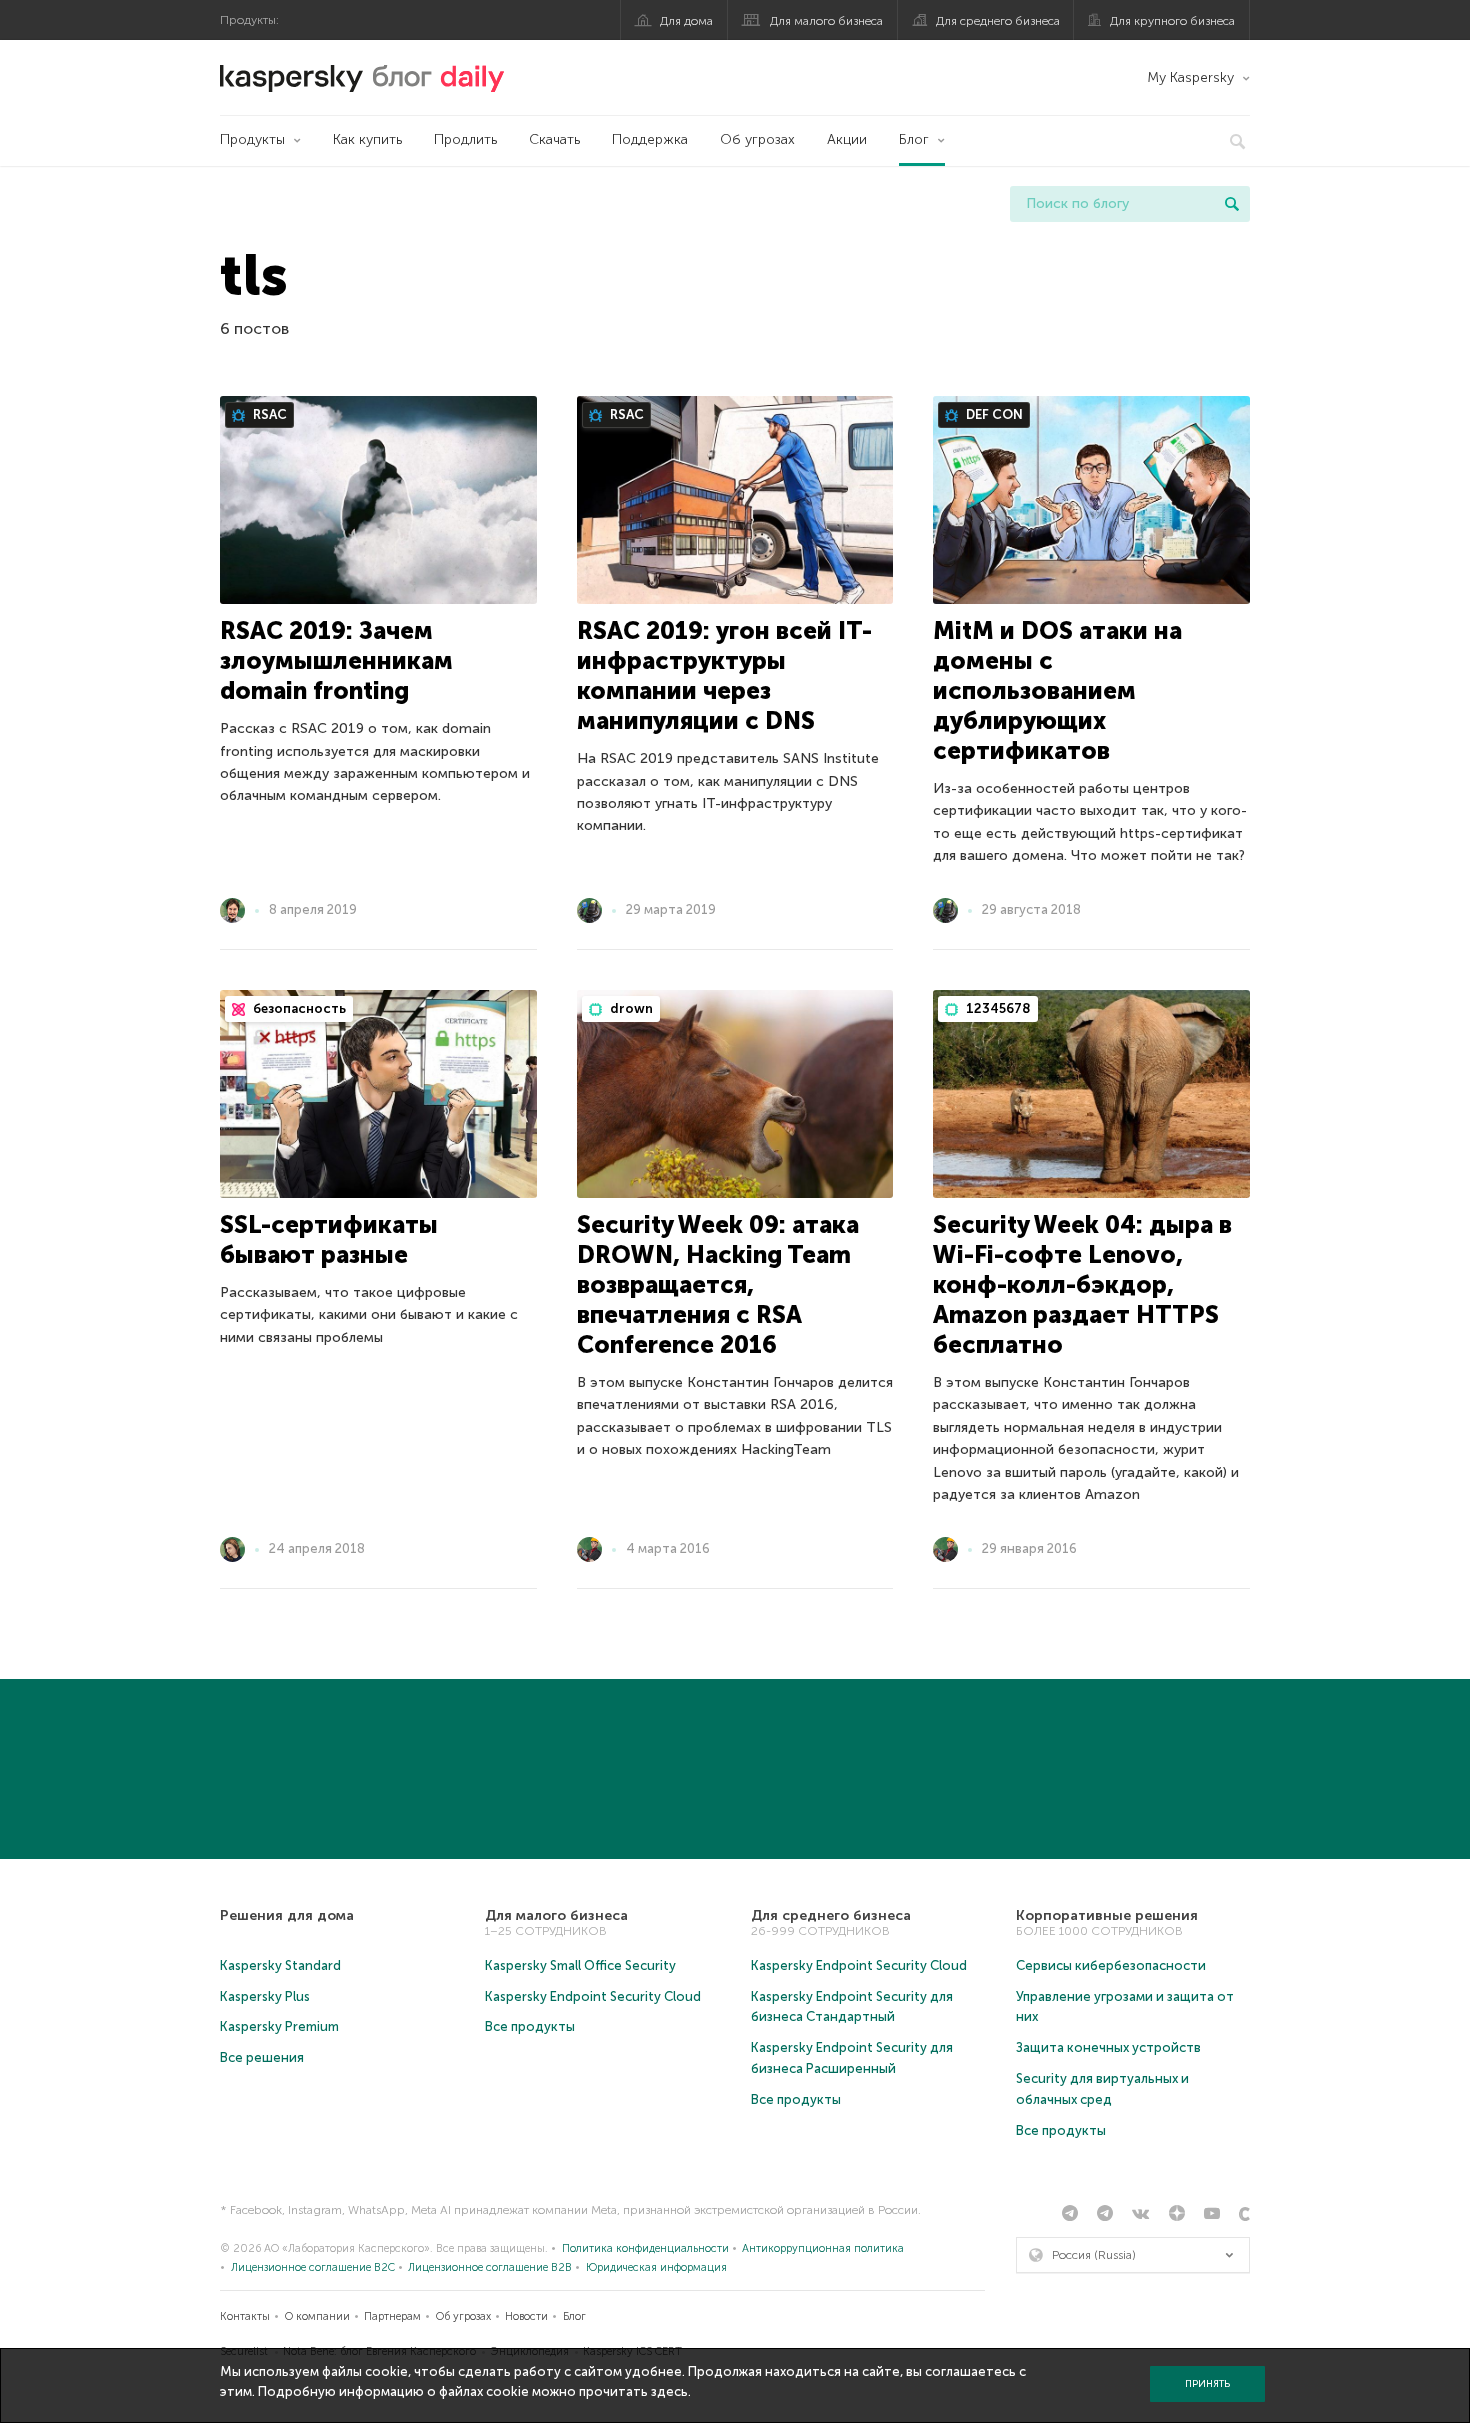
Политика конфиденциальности (645, 2248)
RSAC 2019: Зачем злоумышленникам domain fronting (336, 660)
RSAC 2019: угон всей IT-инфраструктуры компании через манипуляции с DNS (724, 675)
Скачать (554, 139)
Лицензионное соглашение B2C (313, 2267)
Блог (914, 139)
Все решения (262, 2057)
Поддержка (650, 139)
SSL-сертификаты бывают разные (329, 1239)
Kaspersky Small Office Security (580, 1965)
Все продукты (530, 2026)
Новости (526, 2316)
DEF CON (993, 414)
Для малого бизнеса (826, 21)
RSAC (268, 414)
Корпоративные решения (1107, 1915)
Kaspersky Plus (265, 1996)
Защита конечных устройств (1108, 2047)
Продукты (252, 139)
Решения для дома (287, 1915)
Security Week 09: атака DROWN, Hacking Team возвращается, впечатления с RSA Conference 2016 (718, 1284)
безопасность (298, 1008)
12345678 (997, 1008)
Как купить (367, 139)
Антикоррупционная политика (823, 2248)
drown (630, 1008)
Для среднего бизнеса (998, 21)
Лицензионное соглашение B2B (490, 2267)
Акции (847, 139)
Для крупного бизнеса (1172, 21)
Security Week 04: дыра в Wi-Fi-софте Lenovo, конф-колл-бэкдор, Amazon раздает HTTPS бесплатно (1082, 1284)
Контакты (245, 2316)
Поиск (1232, 204)
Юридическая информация (656, 2267)
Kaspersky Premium (279, 2026)
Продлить (465, 139)
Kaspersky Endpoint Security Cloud (593, 1996)
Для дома (686, 21)
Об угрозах (757, 139)
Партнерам (392, 2316)
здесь (669, 2391)
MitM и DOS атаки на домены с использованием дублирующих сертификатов (1057, 690)
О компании (317, 2316)
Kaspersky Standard (280, 1965)
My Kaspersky (1190, 77)
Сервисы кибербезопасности (1111, 1965)
